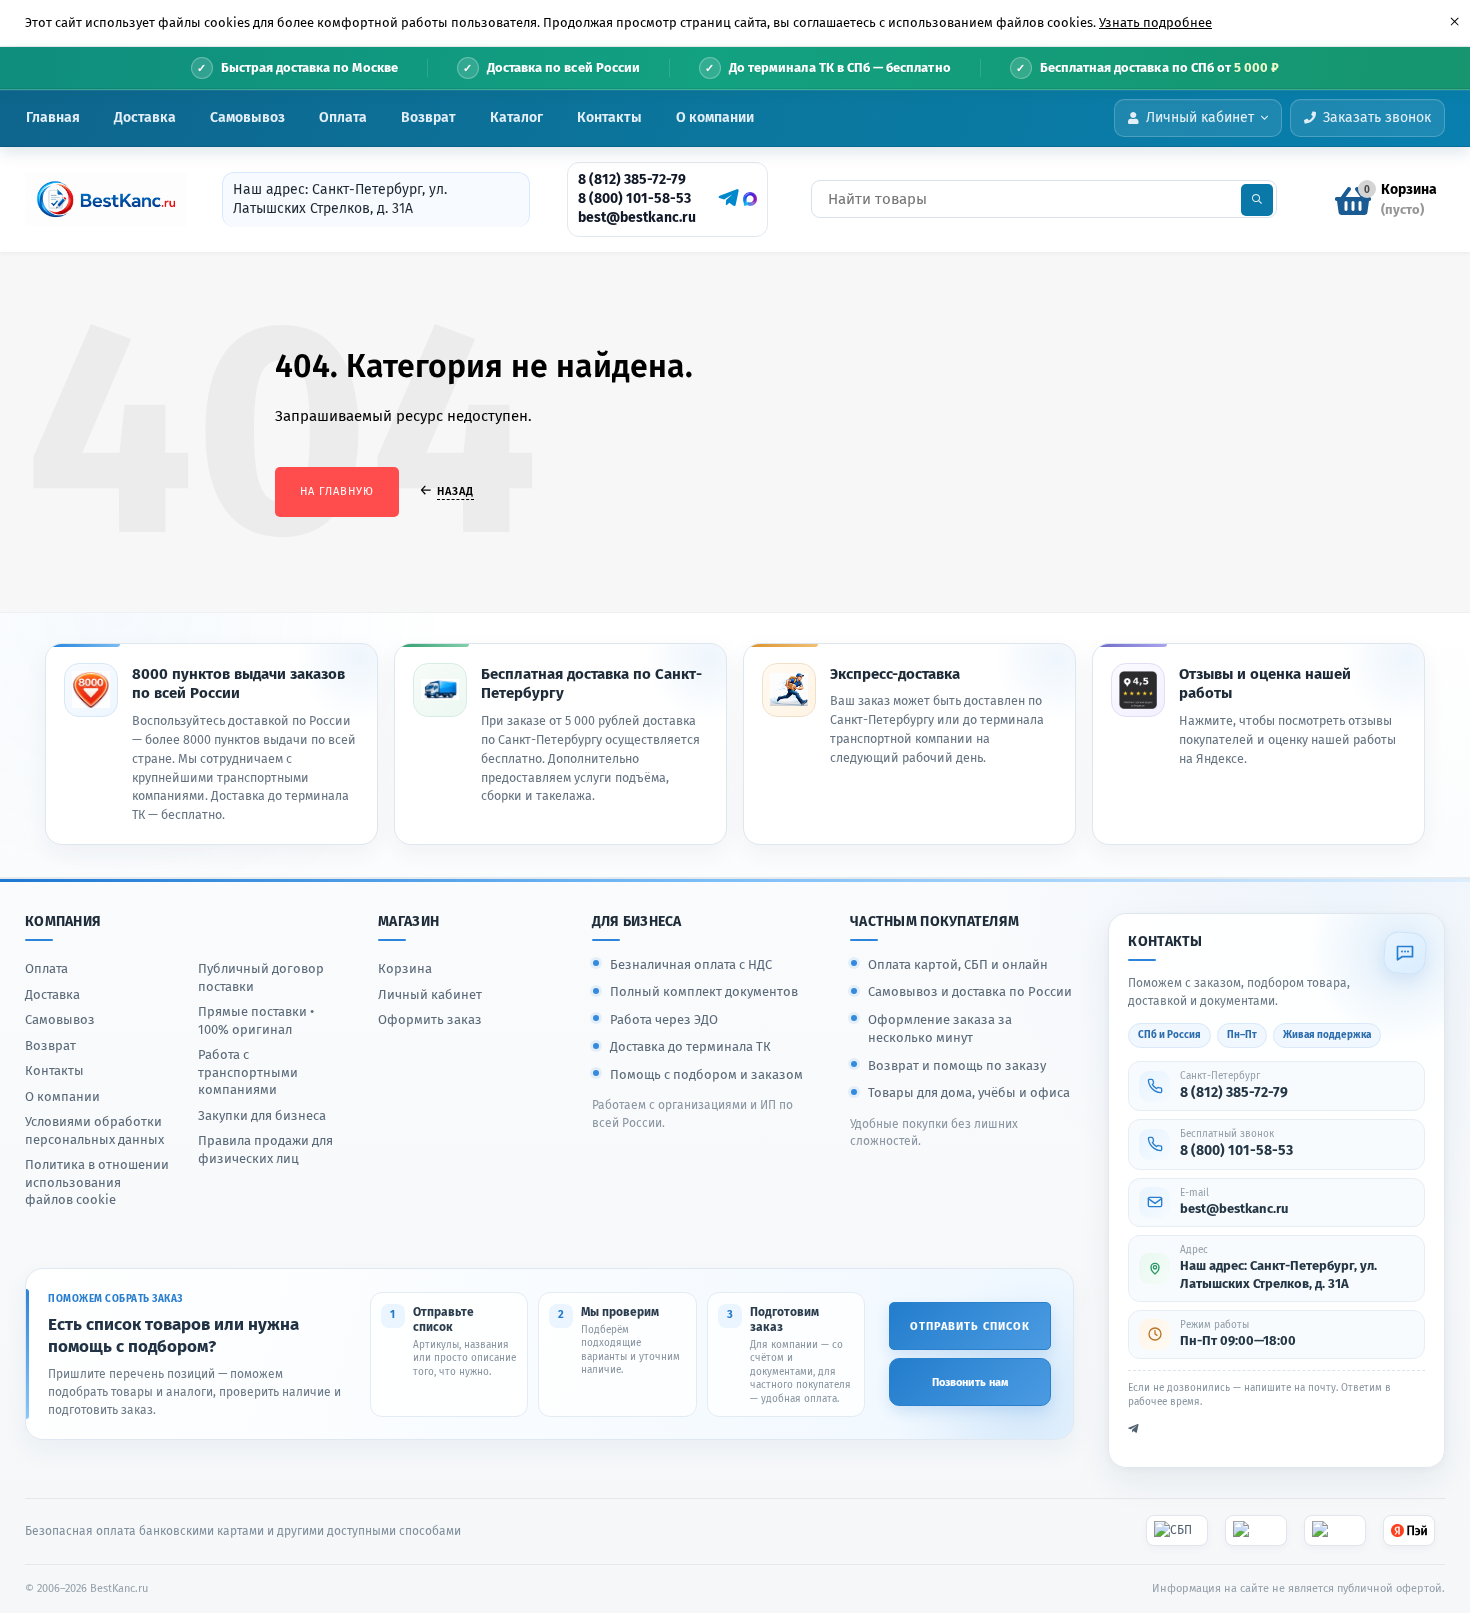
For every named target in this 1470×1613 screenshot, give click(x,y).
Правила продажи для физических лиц (265, 1149)
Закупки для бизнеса (262, 1115)
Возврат (428, 117)
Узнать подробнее (1155, 22)
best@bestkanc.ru (637, 217)
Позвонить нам (970, 1382)
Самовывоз (247, 117)
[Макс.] (750, 199)
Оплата (343, 117)
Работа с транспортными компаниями (248, 1072)
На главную (337, 491)
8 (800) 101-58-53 (634, 198)
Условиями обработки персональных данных (94, 1130)
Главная (53, 117)
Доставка (145, 117)
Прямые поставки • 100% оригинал (256, 1020)
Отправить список (970, 1326)
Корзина (405, 968)
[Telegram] (726, 198)
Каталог (516, 117)
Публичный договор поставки (261, 977)
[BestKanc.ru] (100, 199)
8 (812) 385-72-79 (632, 179)
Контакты (609, 117)
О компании (715, 117)
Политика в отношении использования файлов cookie (97, 1182)
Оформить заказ (430, 1019)
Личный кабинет (430, 994)
